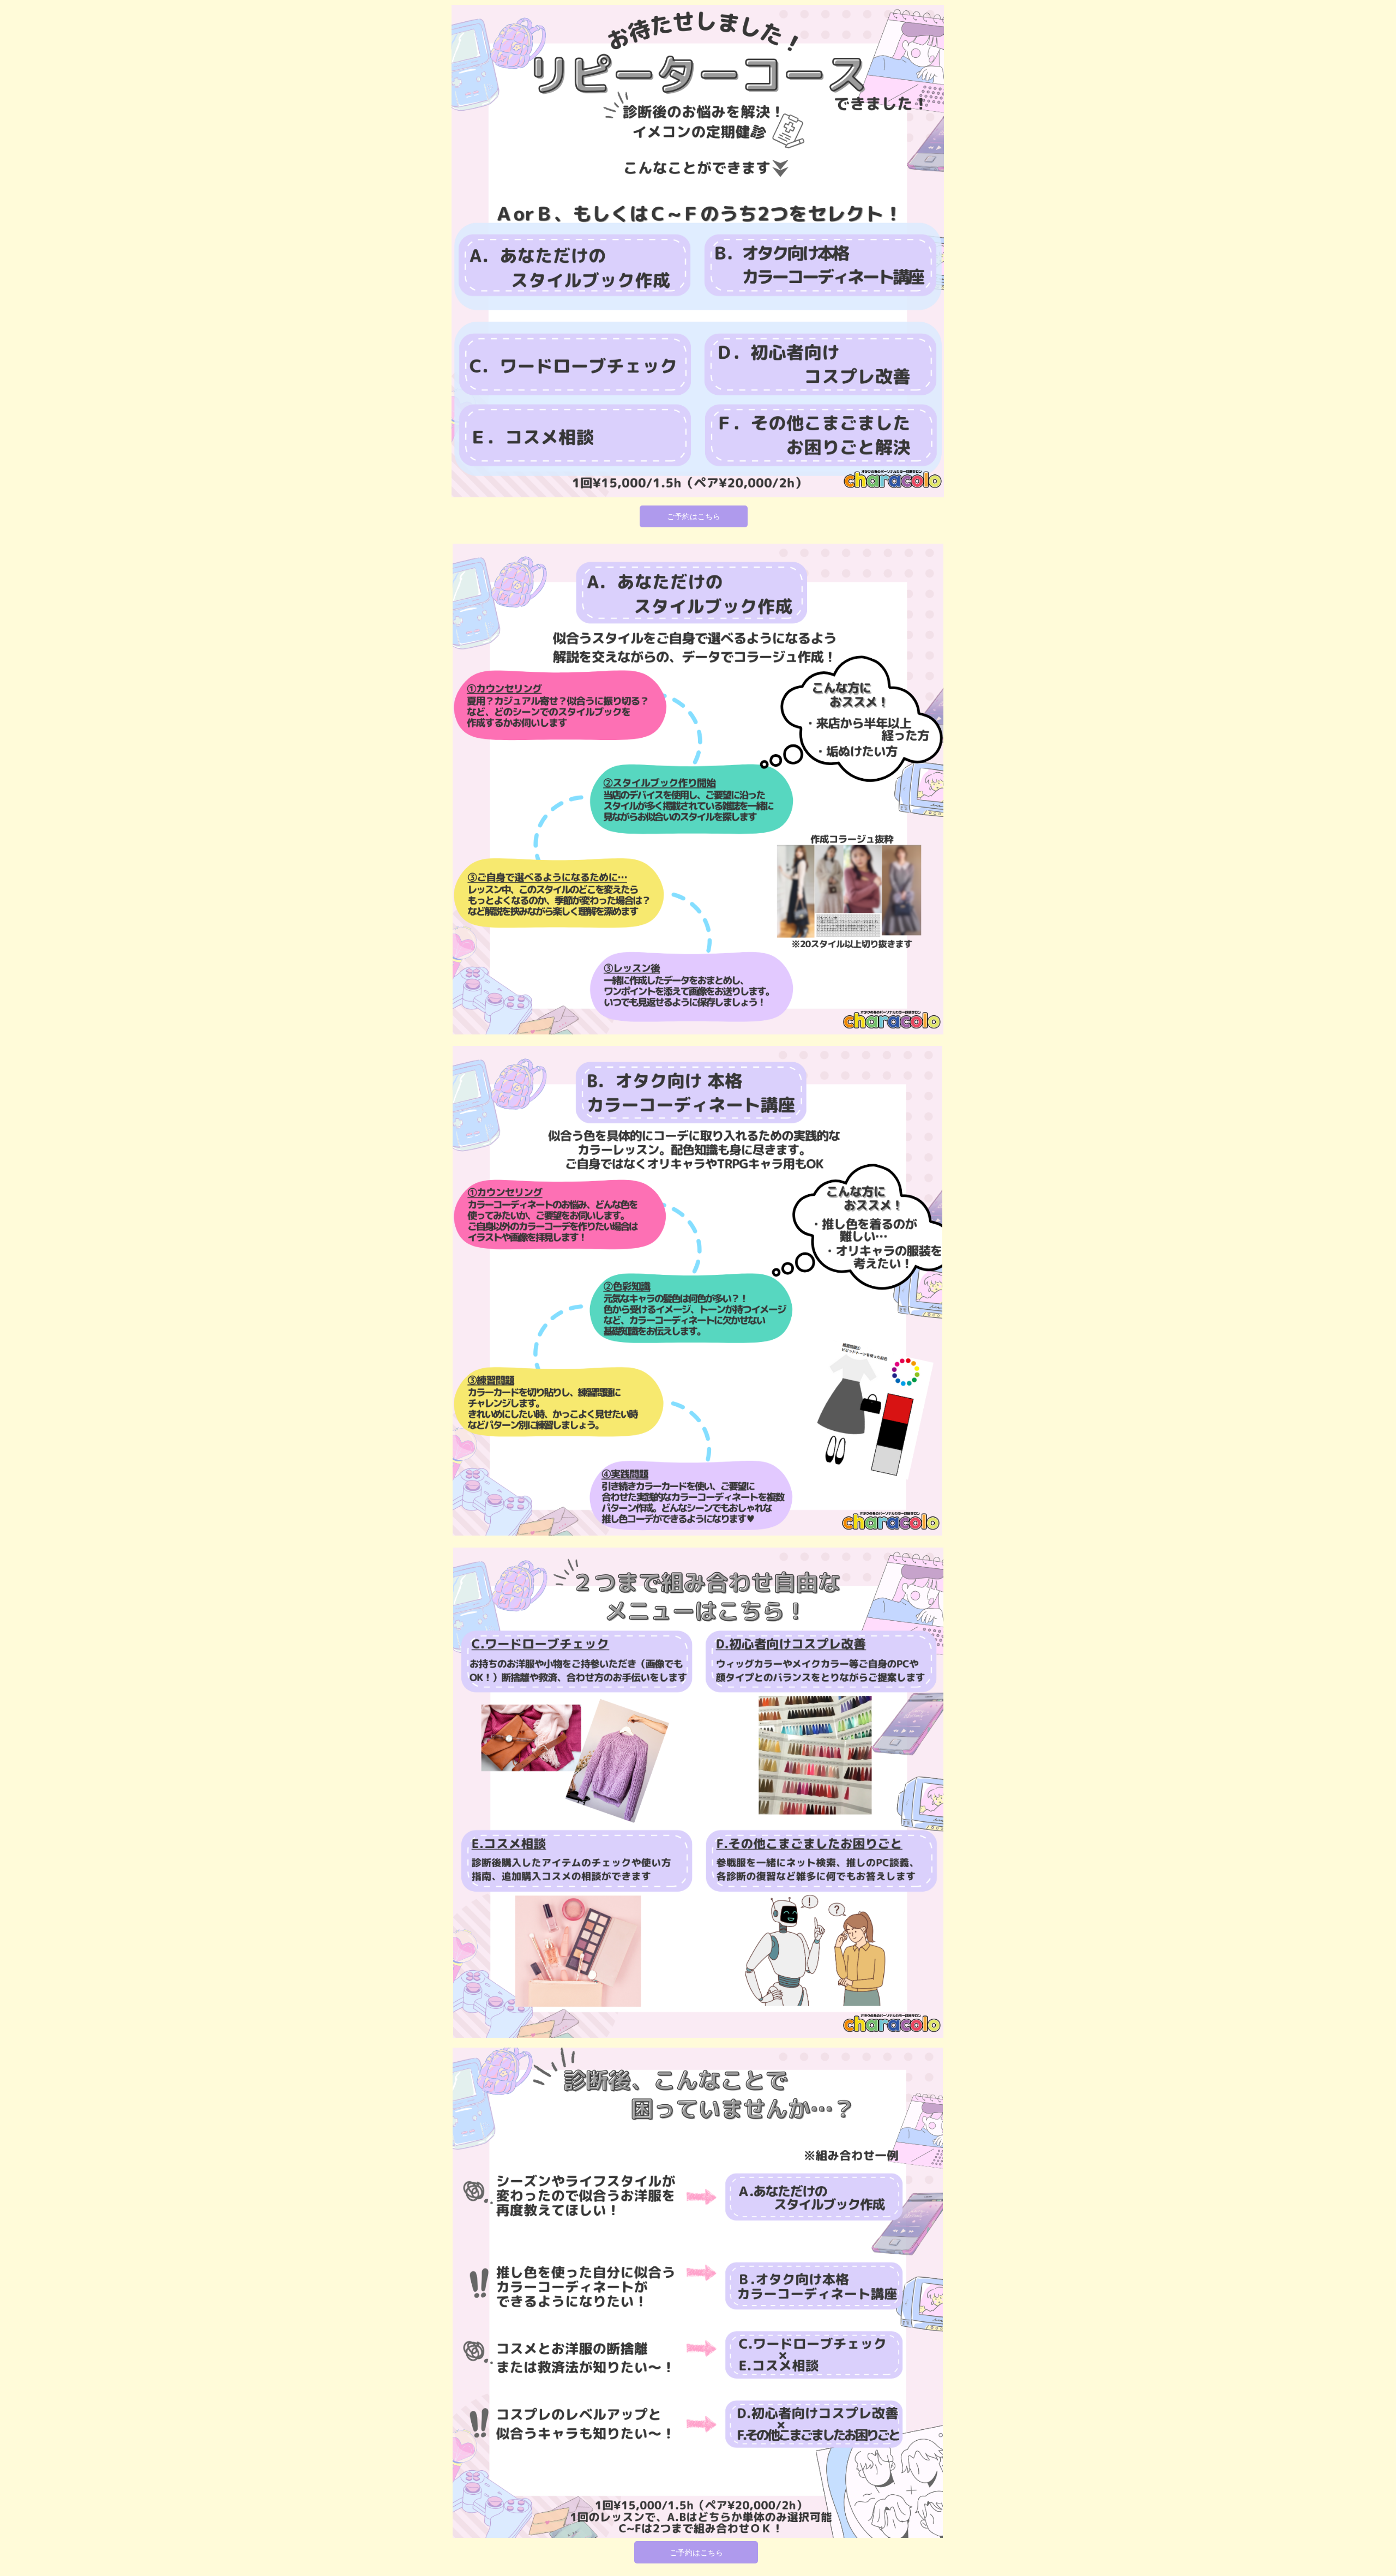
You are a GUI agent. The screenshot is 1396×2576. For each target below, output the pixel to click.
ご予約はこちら (694, 516)
